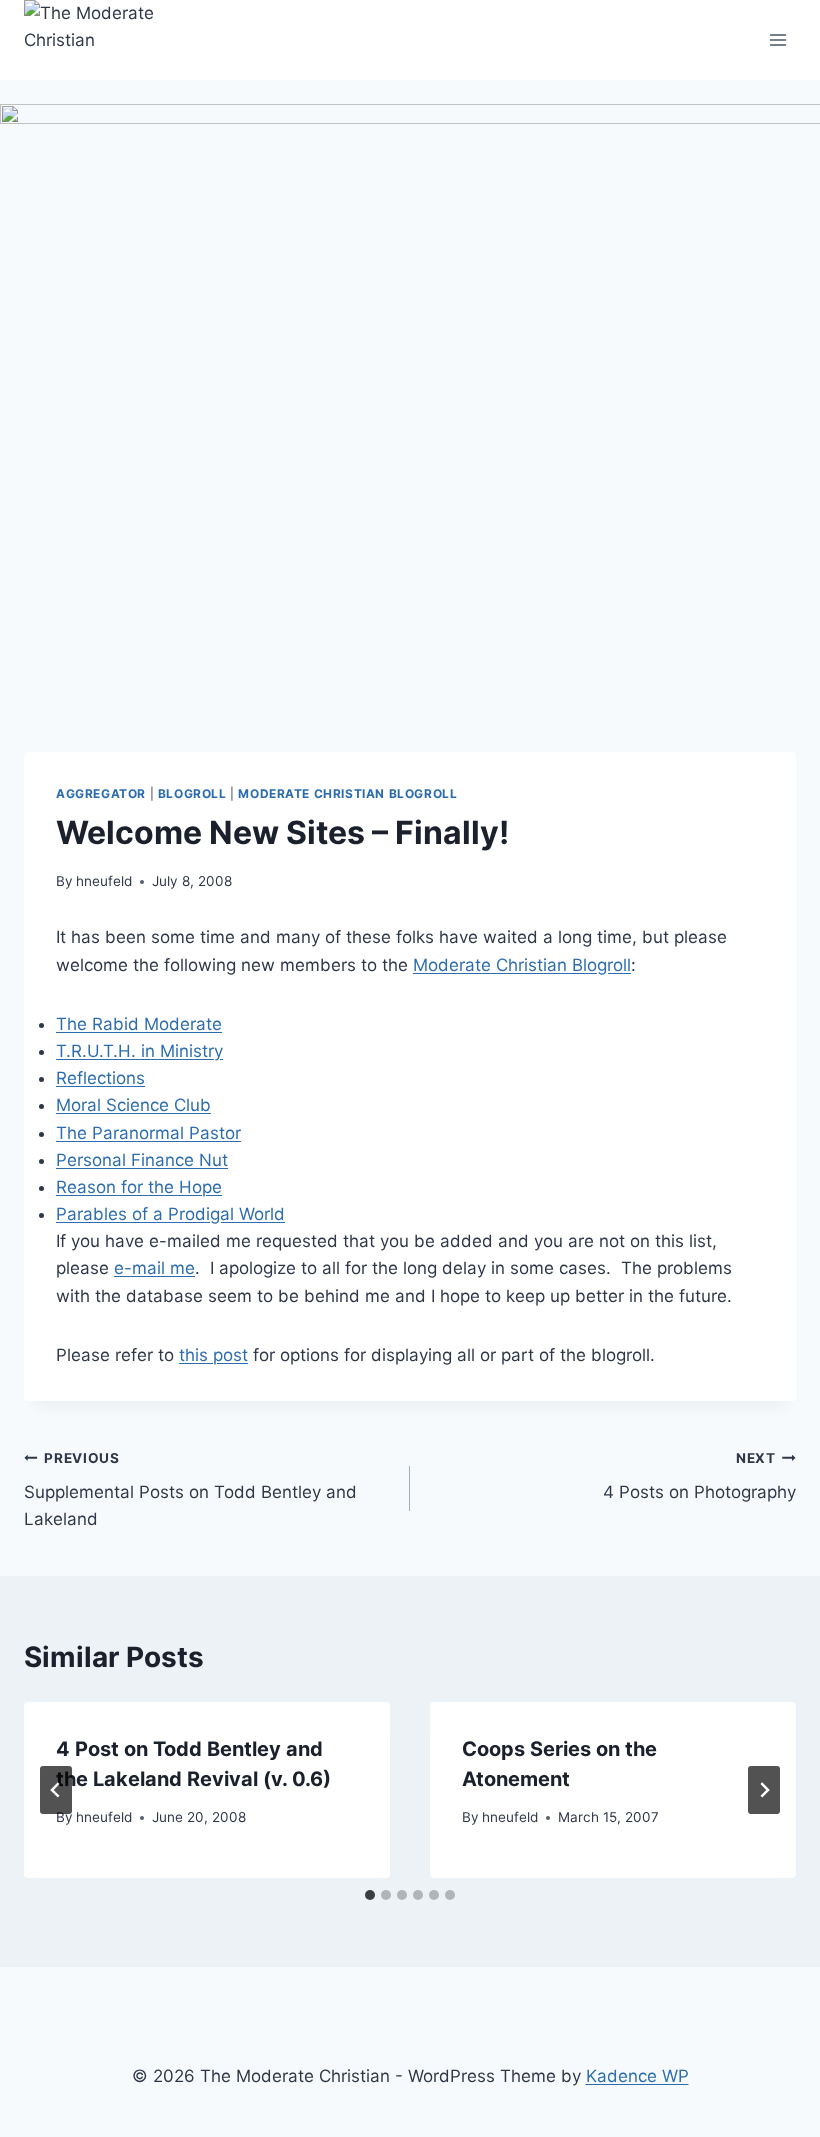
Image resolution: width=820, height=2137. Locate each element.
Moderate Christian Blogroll (347, 793)
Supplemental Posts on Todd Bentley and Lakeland (190, 1490)
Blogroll (192, 793)
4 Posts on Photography (699, 1476)
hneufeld (104, 881)
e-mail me (154, 1268)
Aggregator (101, 793)
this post (213, 1355)
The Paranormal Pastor (148, 1133)
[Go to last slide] (56, 1790)
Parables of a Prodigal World (170, 1214)
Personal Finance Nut (142, 1160)
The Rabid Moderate (139, 1024)
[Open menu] (777, 39)
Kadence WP (637, 2076)
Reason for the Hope (139, 1187)
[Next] (764, 1790)
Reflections (100, 1078)
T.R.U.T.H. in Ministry (139, 1051)
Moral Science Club (133, 1105)
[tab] (370, 1895)
